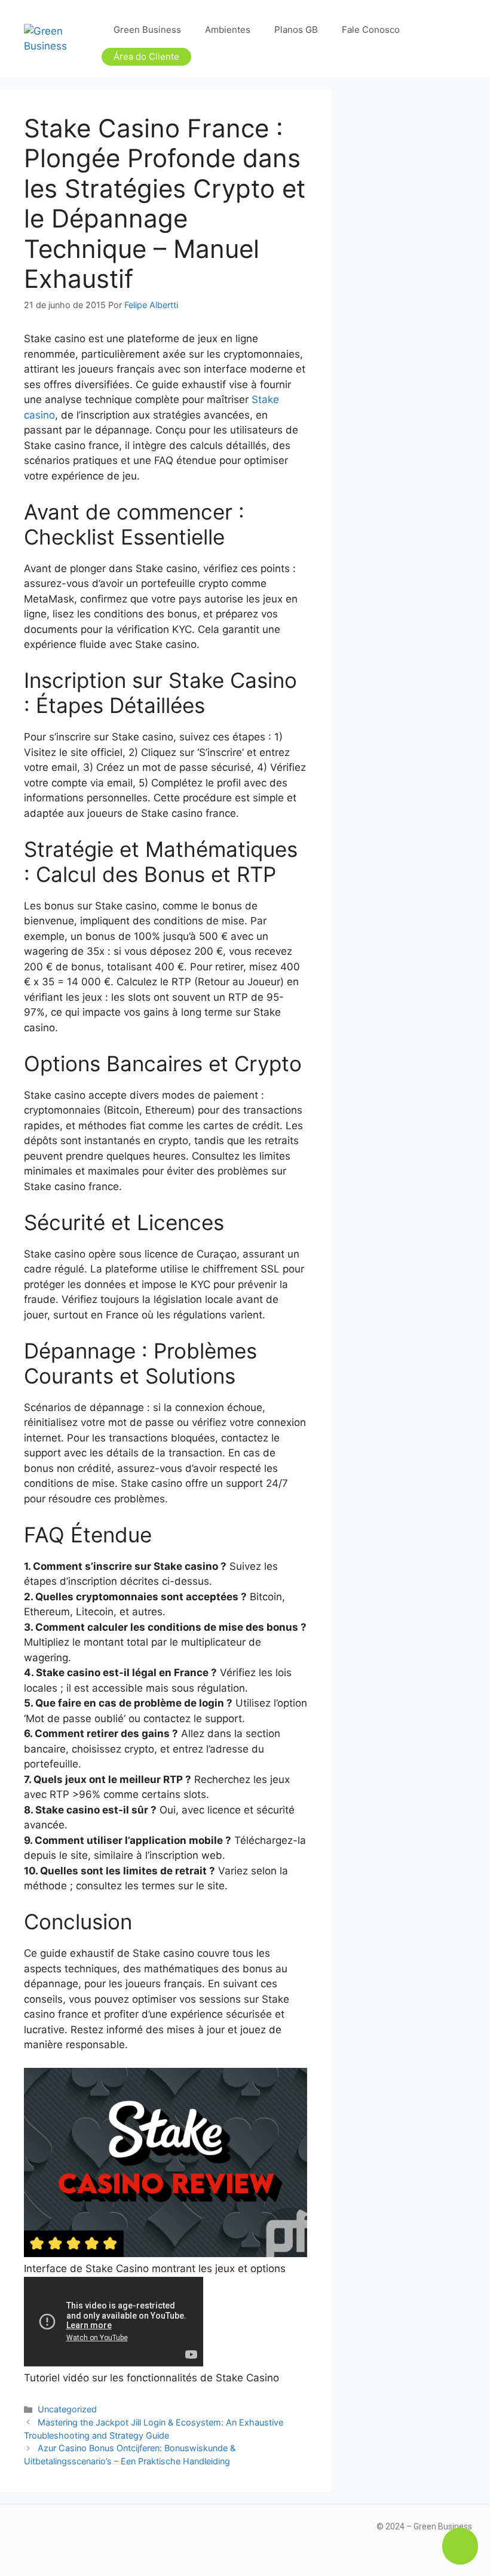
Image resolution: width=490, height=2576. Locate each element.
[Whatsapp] (137, 2534)
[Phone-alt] (111, 2534)
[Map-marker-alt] (57, 2534)
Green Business (147, 30)
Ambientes (228, 30)
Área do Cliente (146, 56)
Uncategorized (67, 2409)
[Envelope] (84, 2534)
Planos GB (296, 30)
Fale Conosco (371, 30)
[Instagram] (30, 2534)
